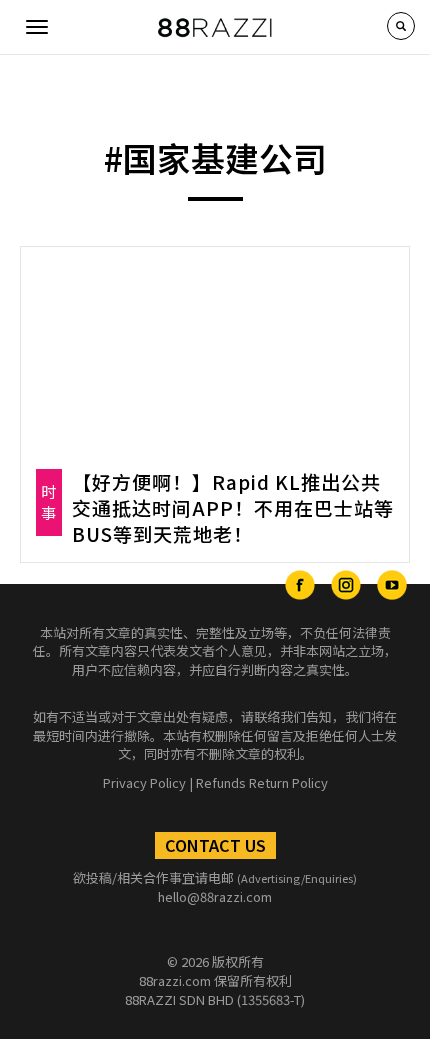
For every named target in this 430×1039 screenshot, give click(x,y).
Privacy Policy (144, 782)
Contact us (215, 845)
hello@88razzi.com (215, 896)
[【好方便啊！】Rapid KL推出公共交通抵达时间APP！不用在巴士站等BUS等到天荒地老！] (215, 350)
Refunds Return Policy (262, 782)
